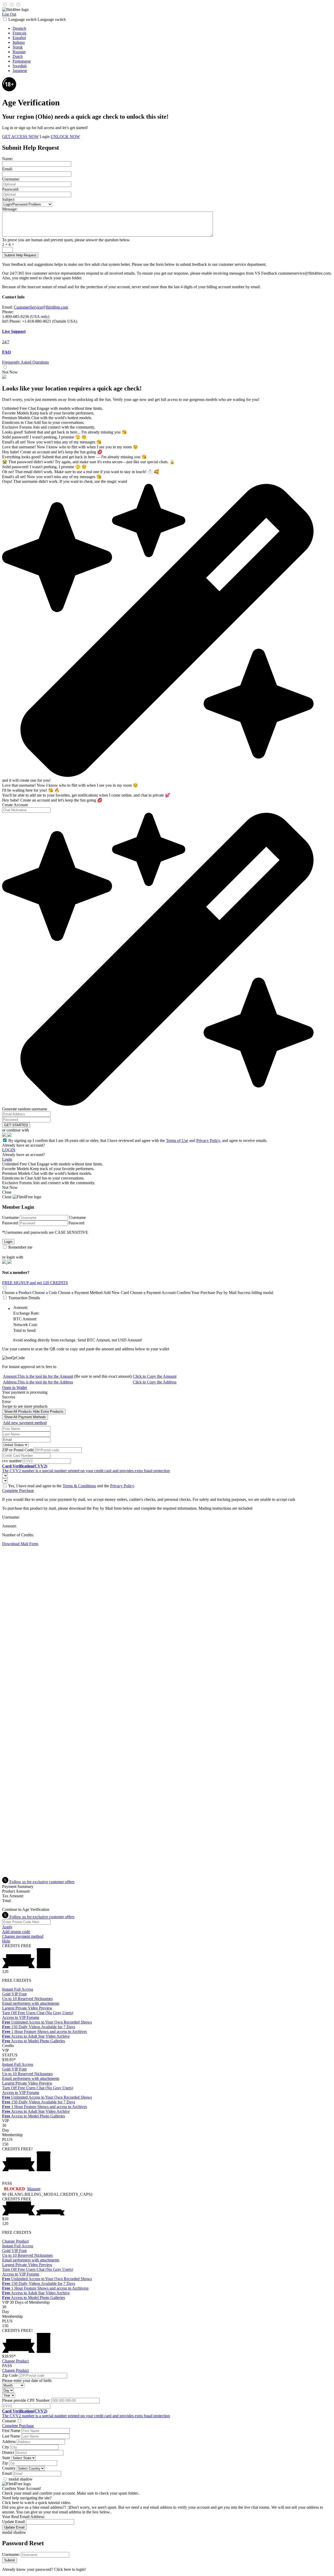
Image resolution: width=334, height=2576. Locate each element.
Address (9, 2442)
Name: (8, 159)
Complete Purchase (18, 1491)
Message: (10, 209)
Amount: (38, 1376)
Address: (38, 1382)
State (6, 2458)
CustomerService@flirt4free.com (41, 307)
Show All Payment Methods (25, 1417)
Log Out (9, 14)
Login (45, 137)
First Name (11, 2431)
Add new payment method (25, 1423)
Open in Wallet (14, 1388)
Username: (11, 179)
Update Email (13, 2522)
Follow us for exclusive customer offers (41, 1882)
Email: (7, 169)
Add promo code (16, 1932)
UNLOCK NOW (65, 137)
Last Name (11, 2436)
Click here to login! (70, 2569)
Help (6, 1941)
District (8, 2452)
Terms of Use (177, 1140)
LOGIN (9, 1150)
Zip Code (10, 2375)
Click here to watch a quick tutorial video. (37, 2503)
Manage (34, 2189)
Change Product (15, 2241)
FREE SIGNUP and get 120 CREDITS (35, 1283)
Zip (5, 2463)
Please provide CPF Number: (26, 2400)
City (6, 2447)
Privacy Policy (208, 1140)
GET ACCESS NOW (20, 137)
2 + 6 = (8, 245)
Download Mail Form (20, 1544)
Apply (7, 1927)
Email (7, 2473)
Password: (11, 189)
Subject (8, 199)
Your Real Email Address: (23, 2517)
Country (9, 2468)
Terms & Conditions (79, 1486)
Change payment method (23, 1936)
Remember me (20, 1247)
